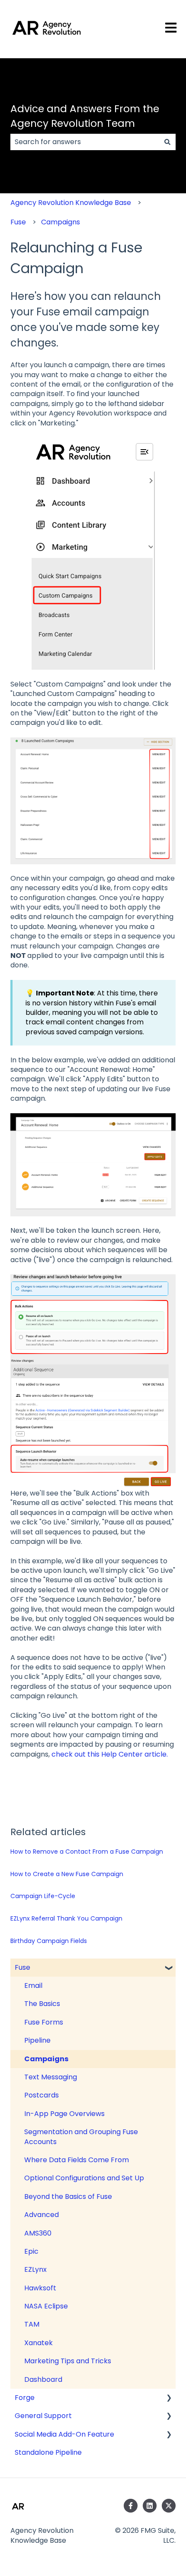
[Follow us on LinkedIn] (150, 2506)
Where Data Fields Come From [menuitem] (77, 2160)
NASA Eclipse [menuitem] (46, 2306)
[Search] (167, 142)
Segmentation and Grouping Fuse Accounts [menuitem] (81, 2137)
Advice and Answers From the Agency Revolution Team (85, 116)
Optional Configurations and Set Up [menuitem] (84, 2178)
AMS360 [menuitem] (38, 2233)
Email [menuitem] (33, 1986)
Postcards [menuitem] (42, 2095)
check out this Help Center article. (110, 1754)
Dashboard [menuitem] (43, 2379)
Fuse (18, 222)
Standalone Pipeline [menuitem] (48, 2452)
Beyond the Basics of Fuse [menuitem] (68, 2197)
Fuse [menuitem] (22, 1967)
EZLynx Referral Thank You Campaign (66, 1918)
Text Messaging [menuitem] (51, 2077)
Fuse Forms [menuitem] (44, 2022)
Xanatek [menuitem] (38, 2343)
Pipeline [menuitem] (37, 2040)
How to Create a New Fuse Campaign (67, 1874)
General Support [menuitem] (43, 2416)
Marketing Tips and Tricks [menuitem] (68, 2361)
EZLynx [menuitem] (35, 2269)
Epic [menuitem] (31, 2251)
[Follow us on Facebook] (131, 2506)
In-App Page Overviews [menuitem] (64, 2114)
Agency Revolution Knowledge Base (71, 203)
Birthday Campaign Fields (49, 1941)
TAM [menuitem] (32, 2324)
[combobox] (85, 142)
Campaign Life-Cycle (43, 1896)
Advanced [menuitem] (42, 2215)
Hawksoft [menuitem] (40, 2288)
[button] (169, 1968)
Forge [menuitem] (25, 2398)
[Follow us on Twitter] (169, 2506)
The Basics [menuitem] (42, 2004)
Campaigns (61, 222)
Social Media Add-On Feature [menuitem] (64, 2434)
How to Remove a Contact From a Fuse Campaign (87, 1852)
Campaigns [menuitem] (46, 2059)
